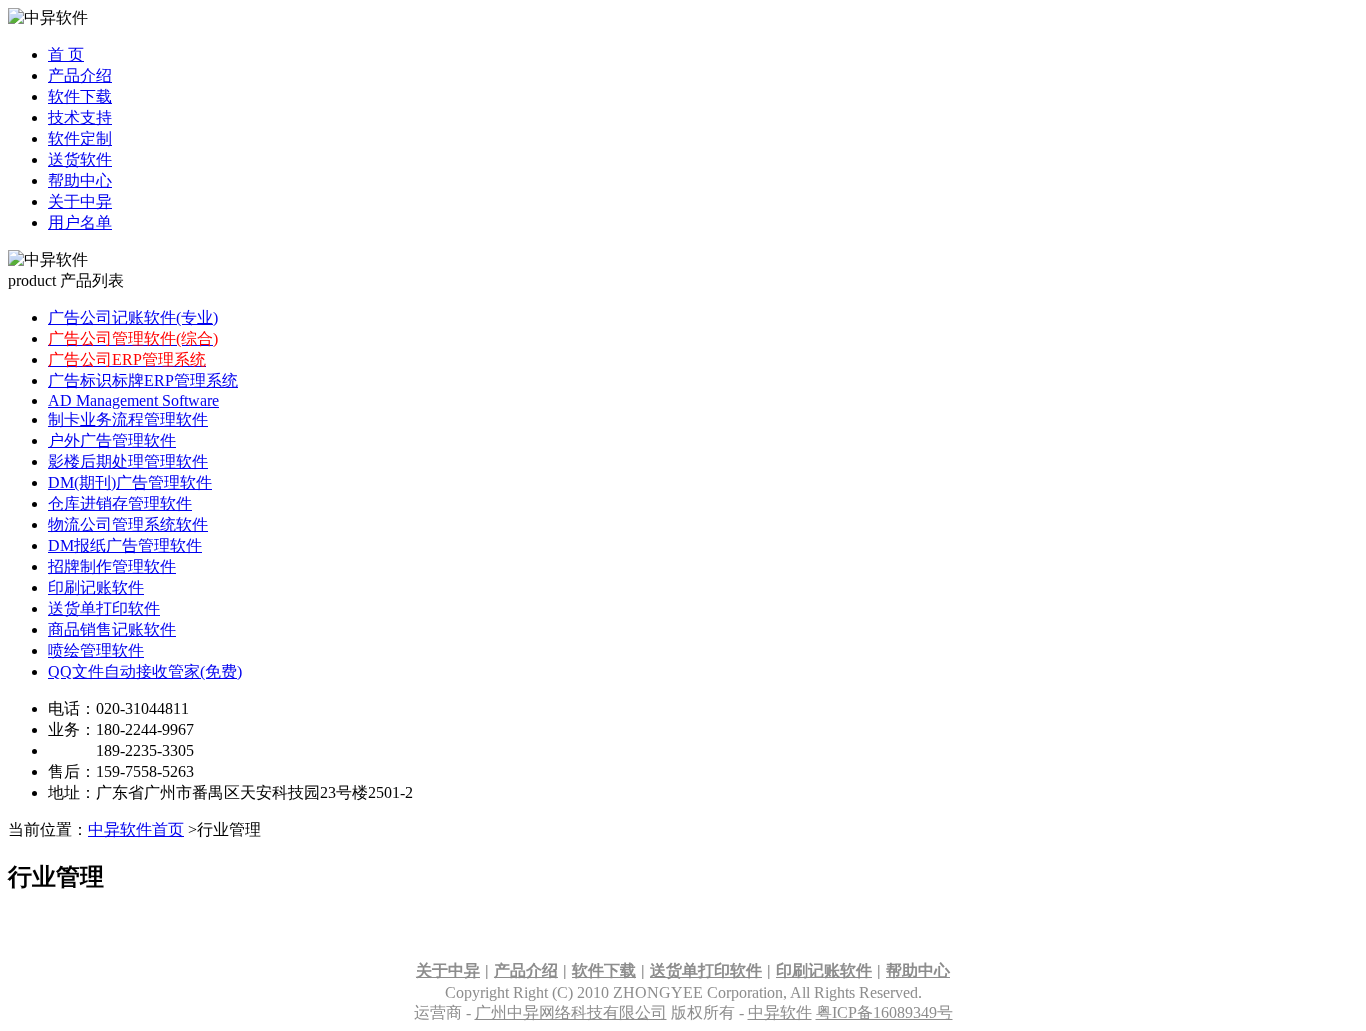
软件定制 (80, 138)
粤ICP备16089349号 (884, 1012)
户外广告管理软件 (112, 440)
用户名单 (80, 222)
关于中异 (80, 201)
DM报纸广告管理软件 (125, 545)
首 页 (66, 54)
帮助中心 (80, 180)
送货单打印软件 (104, 608)
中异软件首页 (136, 829)
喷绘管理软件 (96, 650)
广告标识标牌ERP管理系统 (143, 380)
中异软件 (780, 1012)
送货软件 (80, 159)
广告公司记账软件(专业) (133, 317)
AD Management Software (133, 400)
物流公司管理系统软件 (128, 524)
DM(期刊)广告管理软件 (130, 482)
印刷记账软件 (96, 587)
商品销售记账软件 (112, 629)
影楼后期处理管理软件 (128, 461)
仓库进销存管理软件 (120, 503)
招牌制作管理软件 (112, 566)
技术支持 (80, 117)
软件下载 (80, 96)
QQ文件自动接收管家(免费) (145, 671)
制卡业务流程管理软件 (128, 419)
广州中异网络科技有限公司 (571, 1012)
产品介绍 (80, 75)
